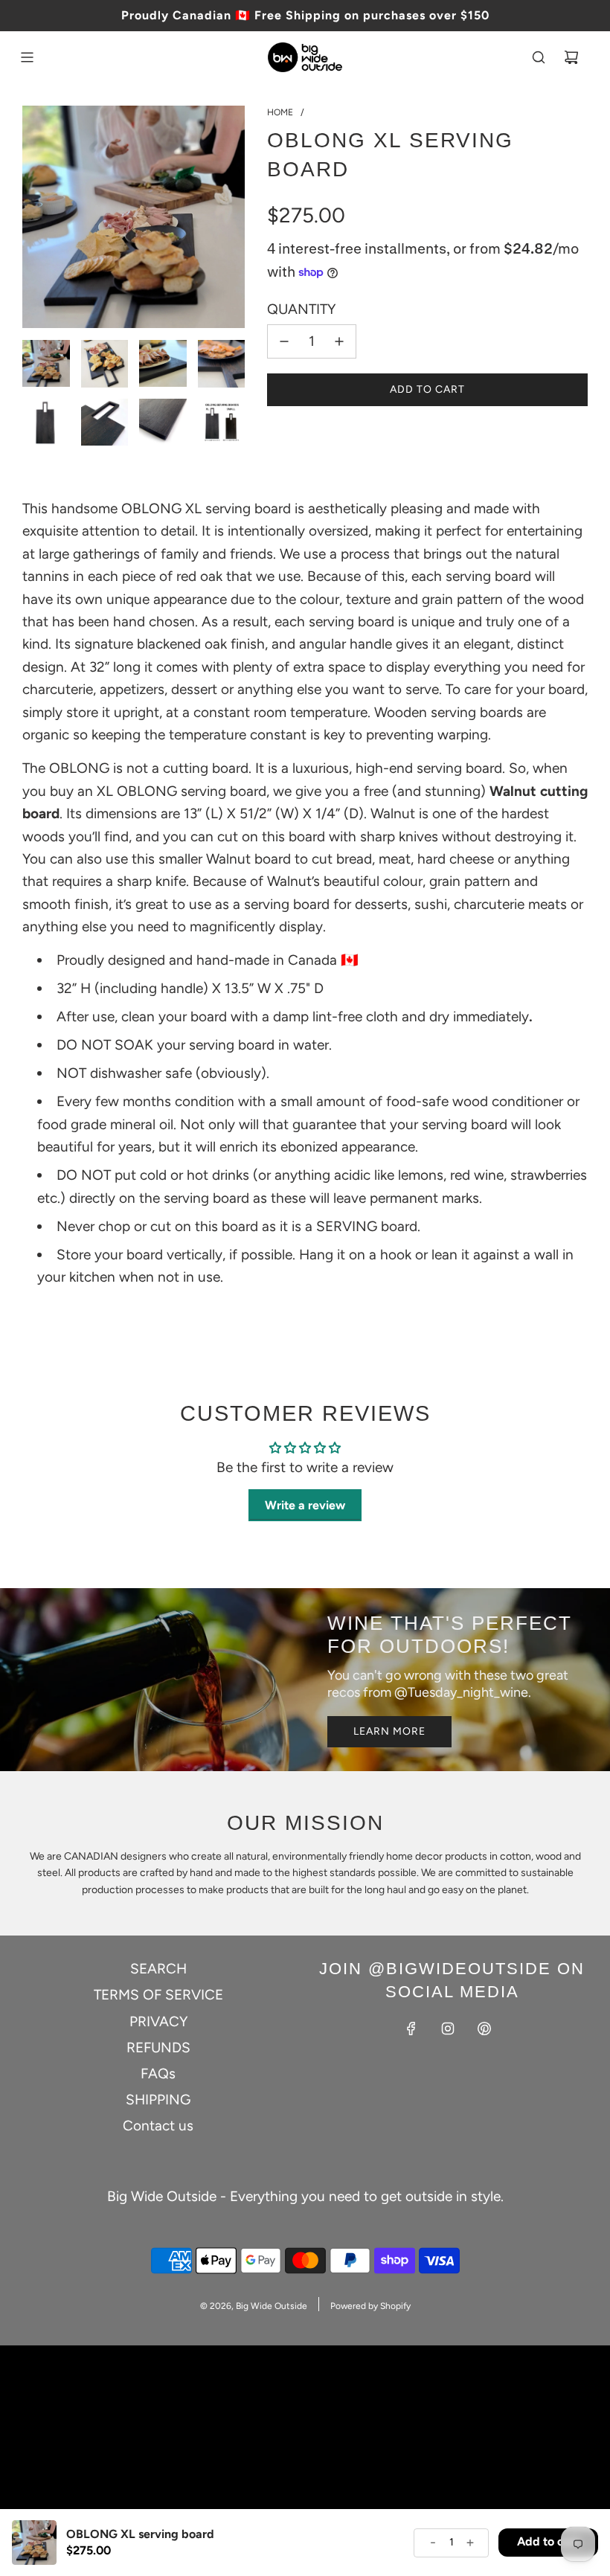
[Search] (539, 57)
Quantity (301, 309)
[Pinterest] (484, 2029)
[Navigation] (27, 57)
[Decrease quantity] (284, 341)
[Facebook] (411, 2029)
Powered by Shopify (370, 2306)
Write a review (305, 1505)
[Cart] (571, 57)
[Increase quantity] (339, 341)
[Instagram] (448, 2029)
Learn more (389, 1731)
